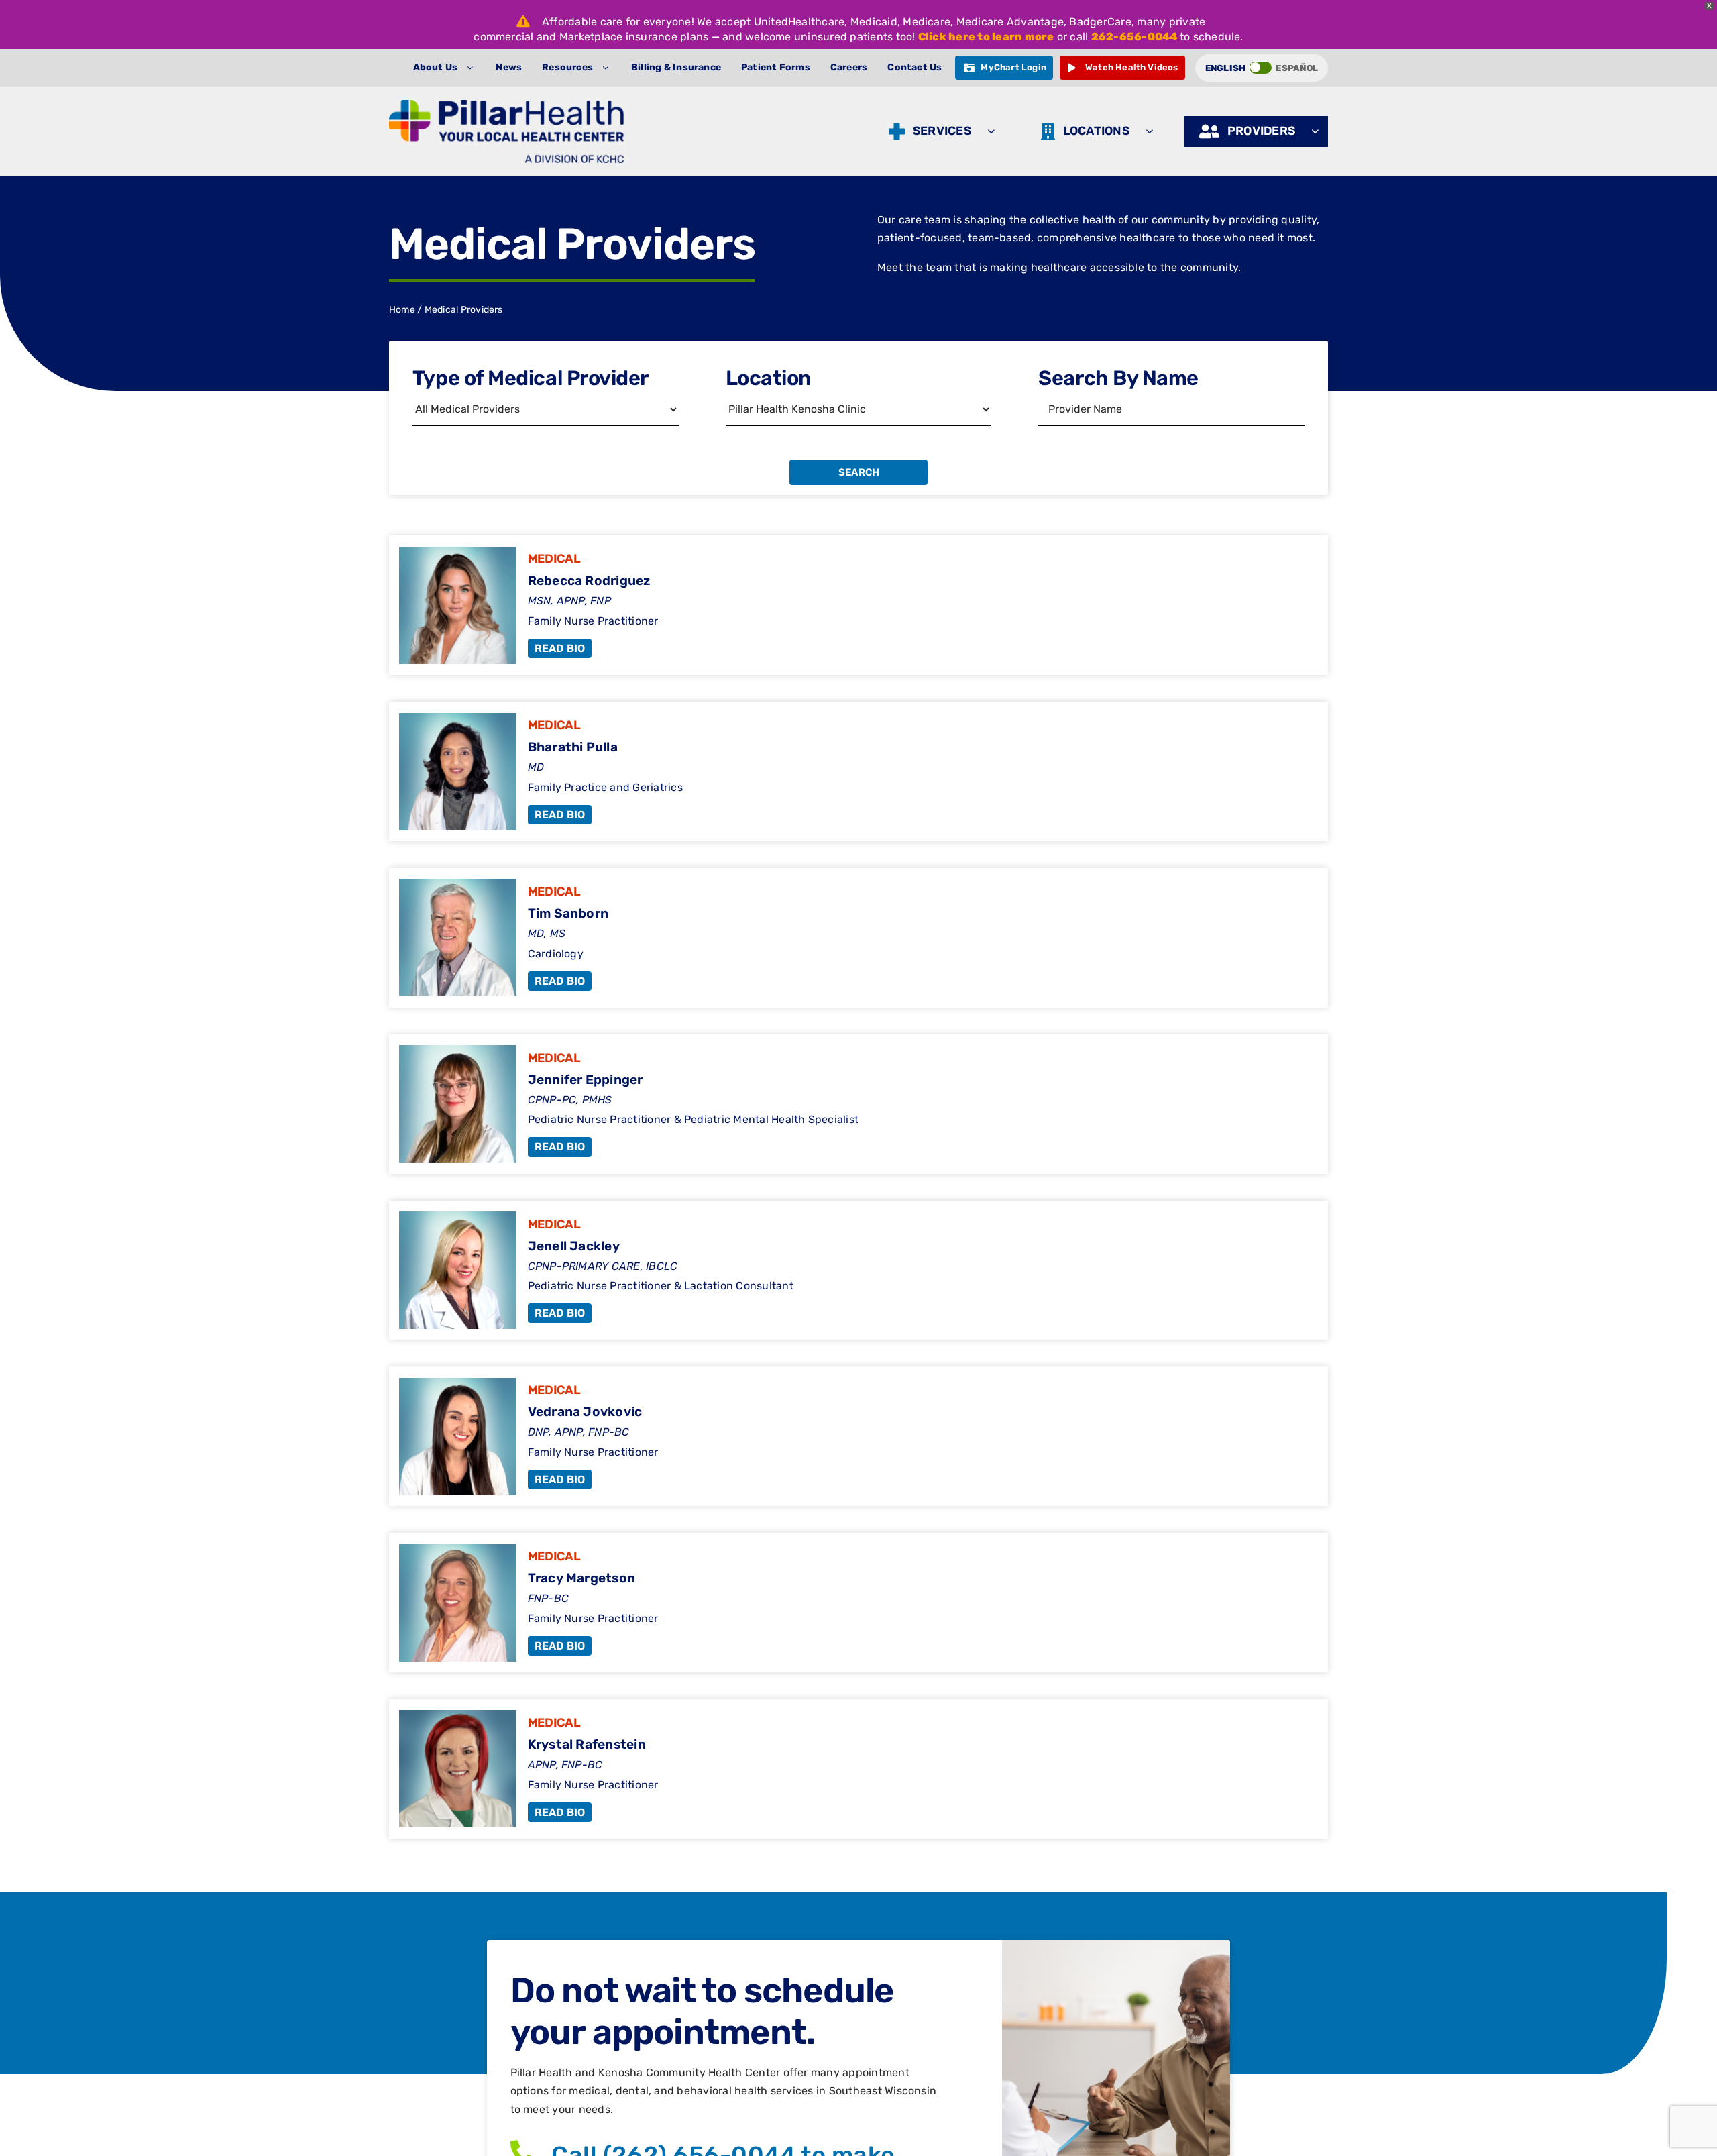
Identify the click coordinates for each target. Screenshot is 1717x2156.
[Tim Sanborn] (858, 938)
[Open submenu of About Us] (473, 68)
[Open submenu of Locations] (1153, 131)
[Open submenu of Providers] (1318, 131)
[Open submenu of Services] (994, 131)
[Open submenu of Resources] (609, 68)
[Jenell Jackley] (858, 1271)
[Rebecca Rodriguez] (858, 605)
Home (402, 310)
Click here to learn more (986, 37)
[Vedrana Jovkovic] (858, 1436)
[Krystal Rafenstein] (858, 1769)
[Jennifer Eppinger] (858, 1104)
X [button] (1709, 6)
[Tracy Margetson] (858, 1603)
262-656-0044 (1134, 37)
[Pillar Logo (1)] (506, 105)
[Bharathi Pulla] (858, 771)
